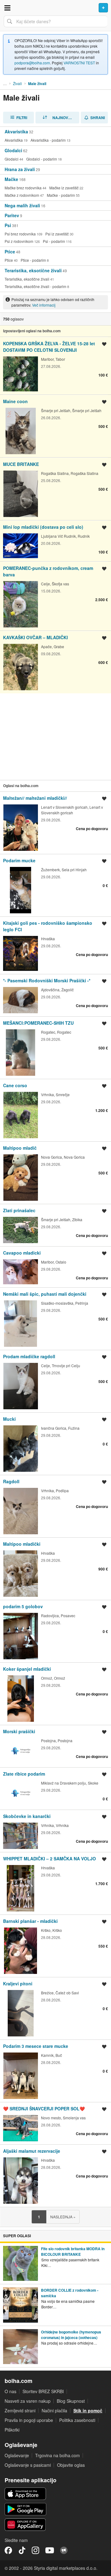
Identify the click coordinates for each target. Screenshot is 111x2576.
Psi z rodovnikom (19, 241)
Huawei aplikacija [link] (25, 2525)
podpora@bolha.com (32, 63)
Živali (17, 83)
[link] (55, 136)
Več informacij (44, 305)
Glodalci (13, 150)
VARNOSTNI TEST (79, 63)
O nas (10, 2391)
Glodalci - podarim (42, 159)
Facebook (8, 2550)
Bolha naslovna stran (55, 8)
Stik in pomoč (88, 2410)
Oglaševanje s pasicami (28, 2465)
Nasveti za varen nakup (28, 2401)
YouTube (50, 2550)
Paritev (12, 215)
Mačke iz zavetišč (64, 188)
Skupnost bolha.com (64, 2550)
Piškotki (12, 2430)
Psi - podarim (54, 241)
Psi (8, 225)
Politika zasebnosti (77, 2420)
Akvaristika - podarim (48, 140)
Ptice (10, 252)
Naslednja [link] (63, 2217)
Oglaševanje (17, 2455)
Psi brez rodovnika (20, 234)
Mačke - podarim (61, 195)
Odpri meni (7, 8)
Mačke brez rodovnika (23, 188)
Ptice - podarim (33, 260)
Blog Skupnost (71, 2401)
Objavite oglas (71, 2465)
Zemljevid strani (20, 2410)
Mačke (11, 179)
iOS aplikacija (25, 2494)
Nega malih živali (22, 205)
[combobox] (55, 21)
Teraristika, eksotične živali (33, 270)
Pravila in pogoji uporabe (29, 2420)
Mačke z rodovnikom (22, 195)
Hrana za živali (20, 169)
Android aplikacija (25, 2509)
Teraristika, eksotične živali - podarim (35, 286)
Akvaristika (16, 131)
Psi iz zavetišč (57, 234)
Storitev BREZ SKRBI (43, 2391)
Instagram (35, 2550)
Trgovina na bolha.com (58, 2455)
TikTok (22, 2550)
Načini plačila (54, 2410)
